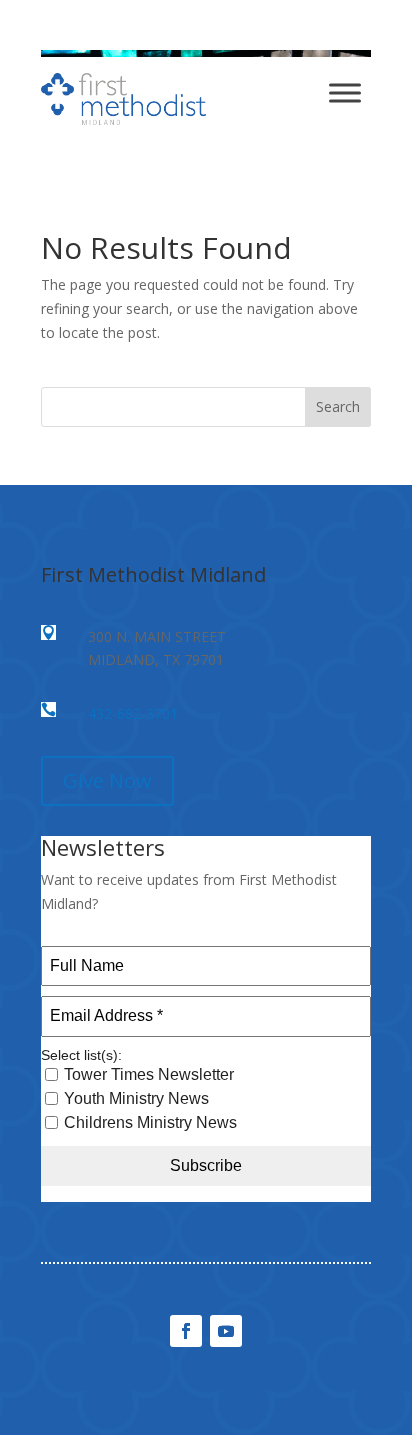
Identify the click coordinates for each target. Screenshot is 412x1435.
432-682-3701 (133, 713)
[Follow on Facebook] (186, 1331)
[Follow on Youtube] (226, 1331)
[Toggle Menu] (345, 92)
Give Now (107, 780)
